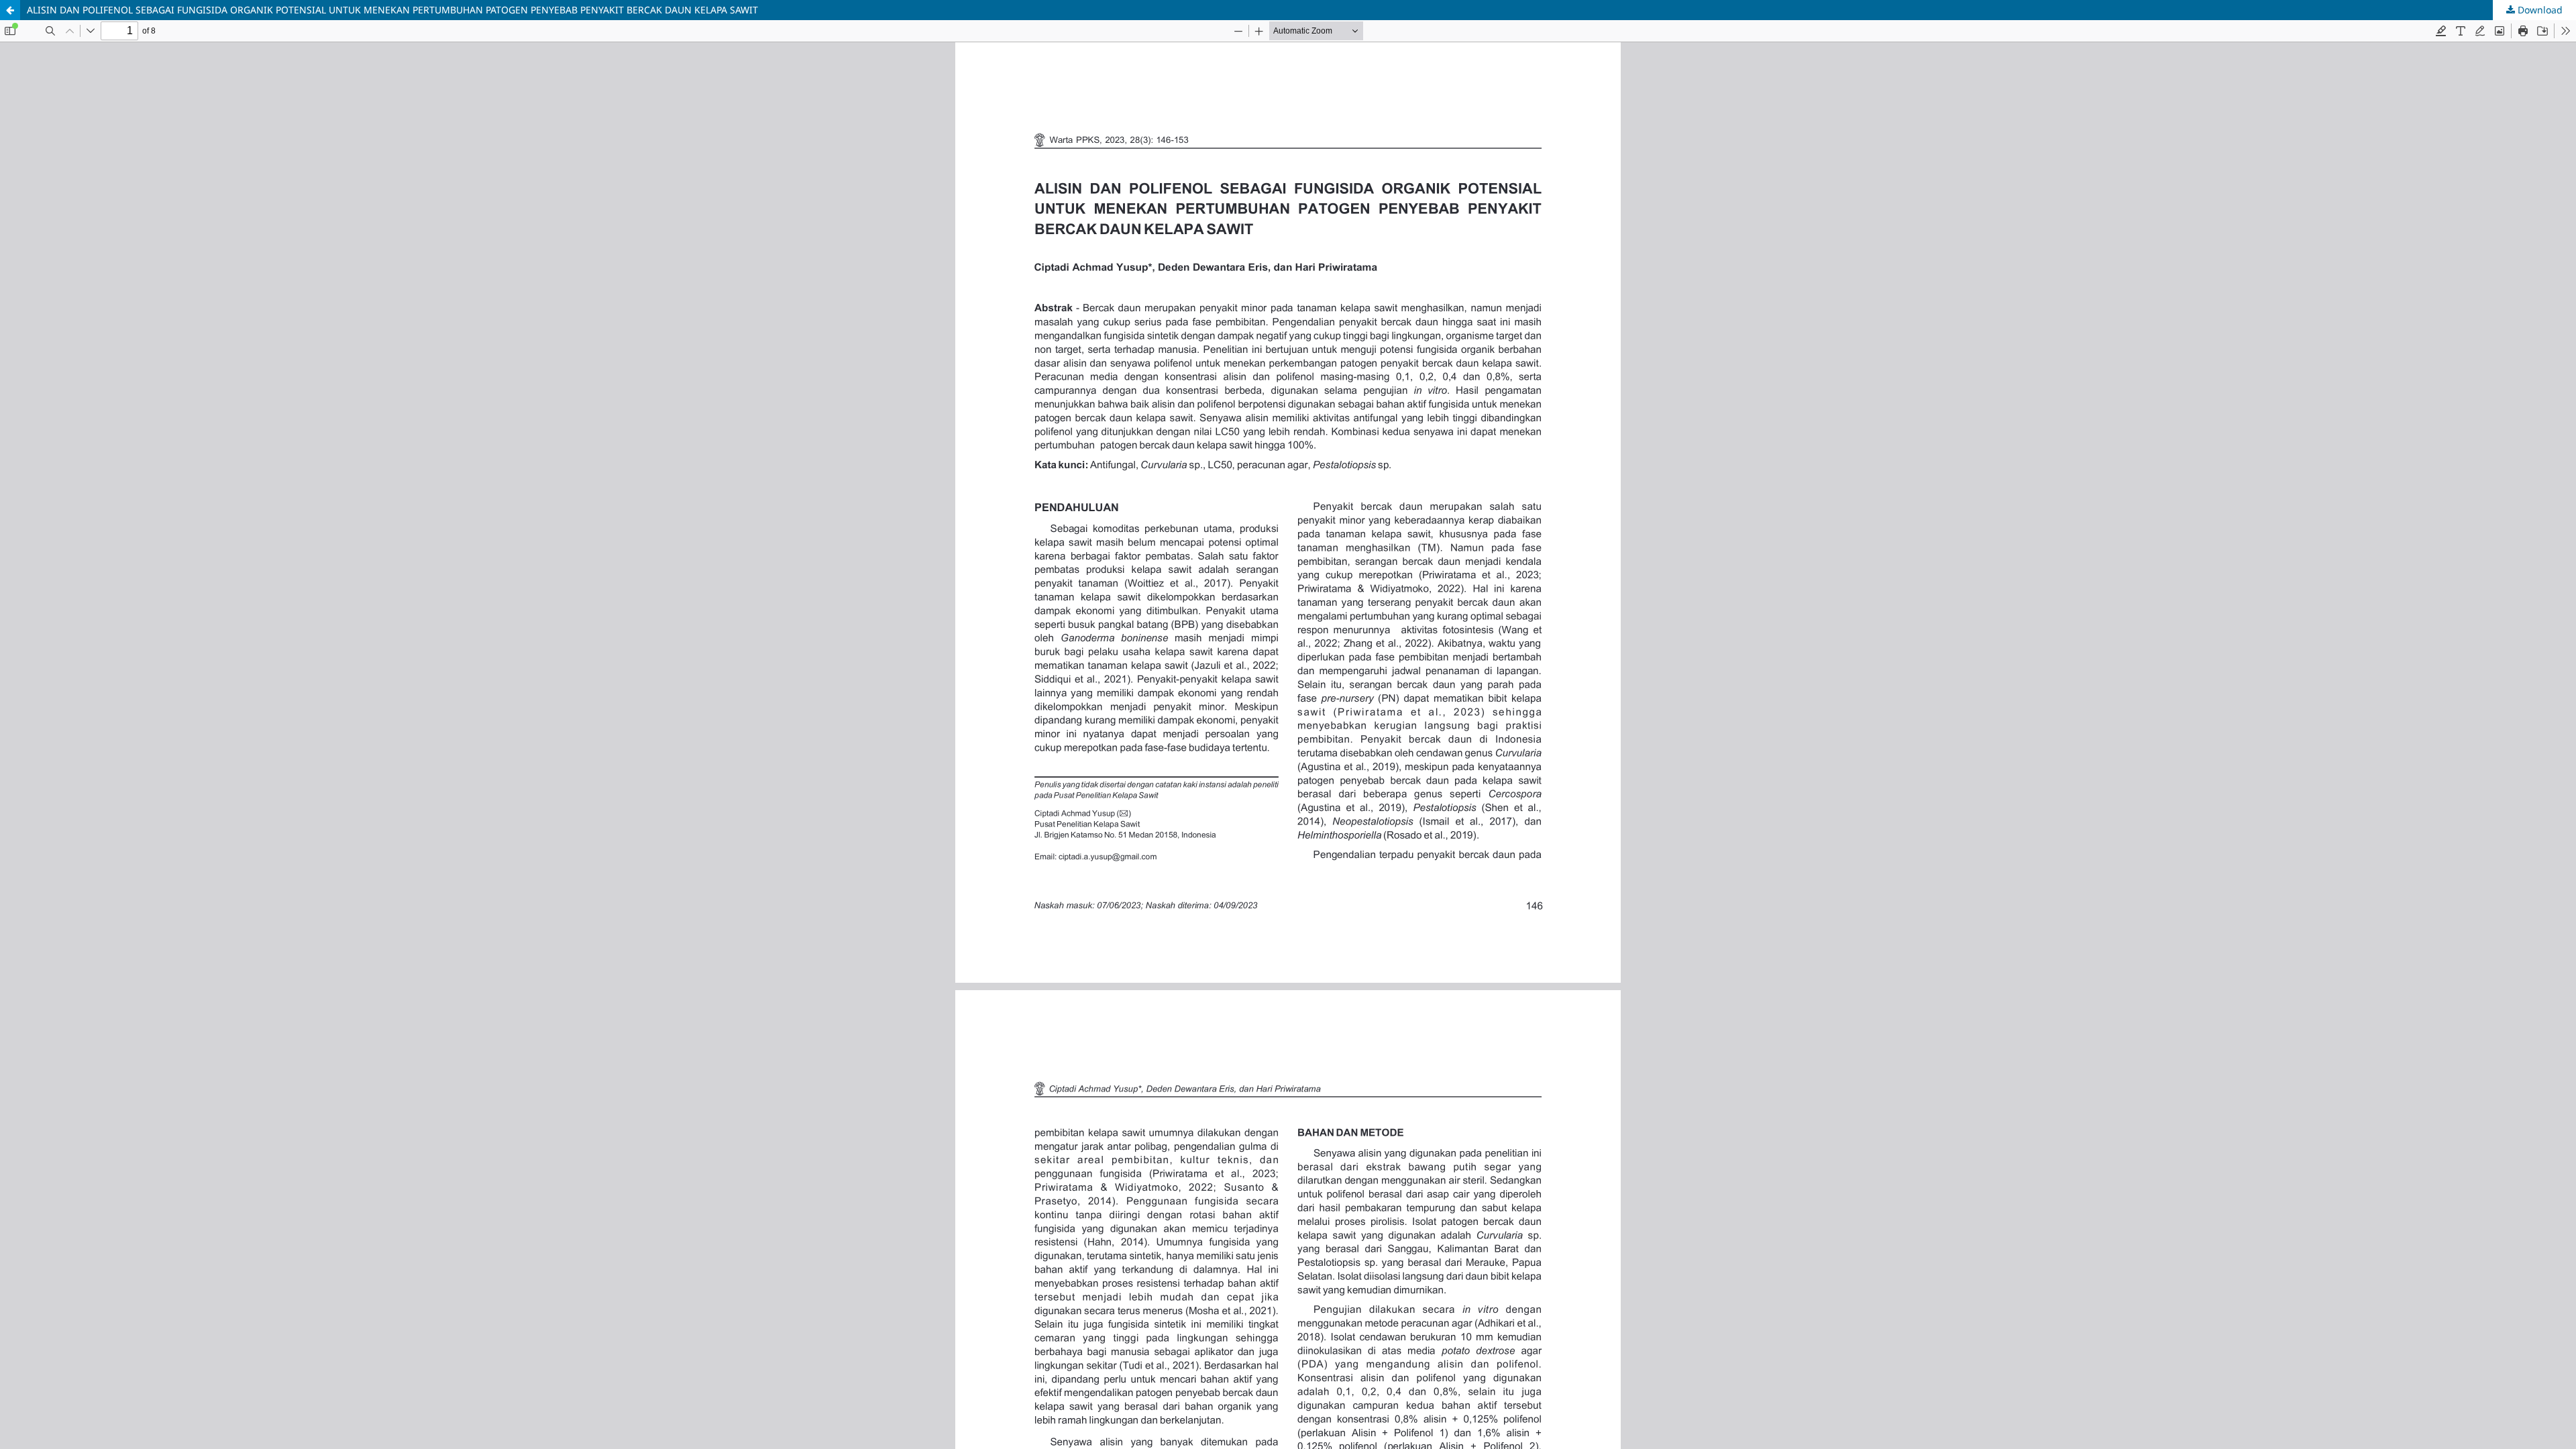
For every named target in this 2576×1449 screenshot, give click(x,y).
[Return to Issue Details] (10, 10)
